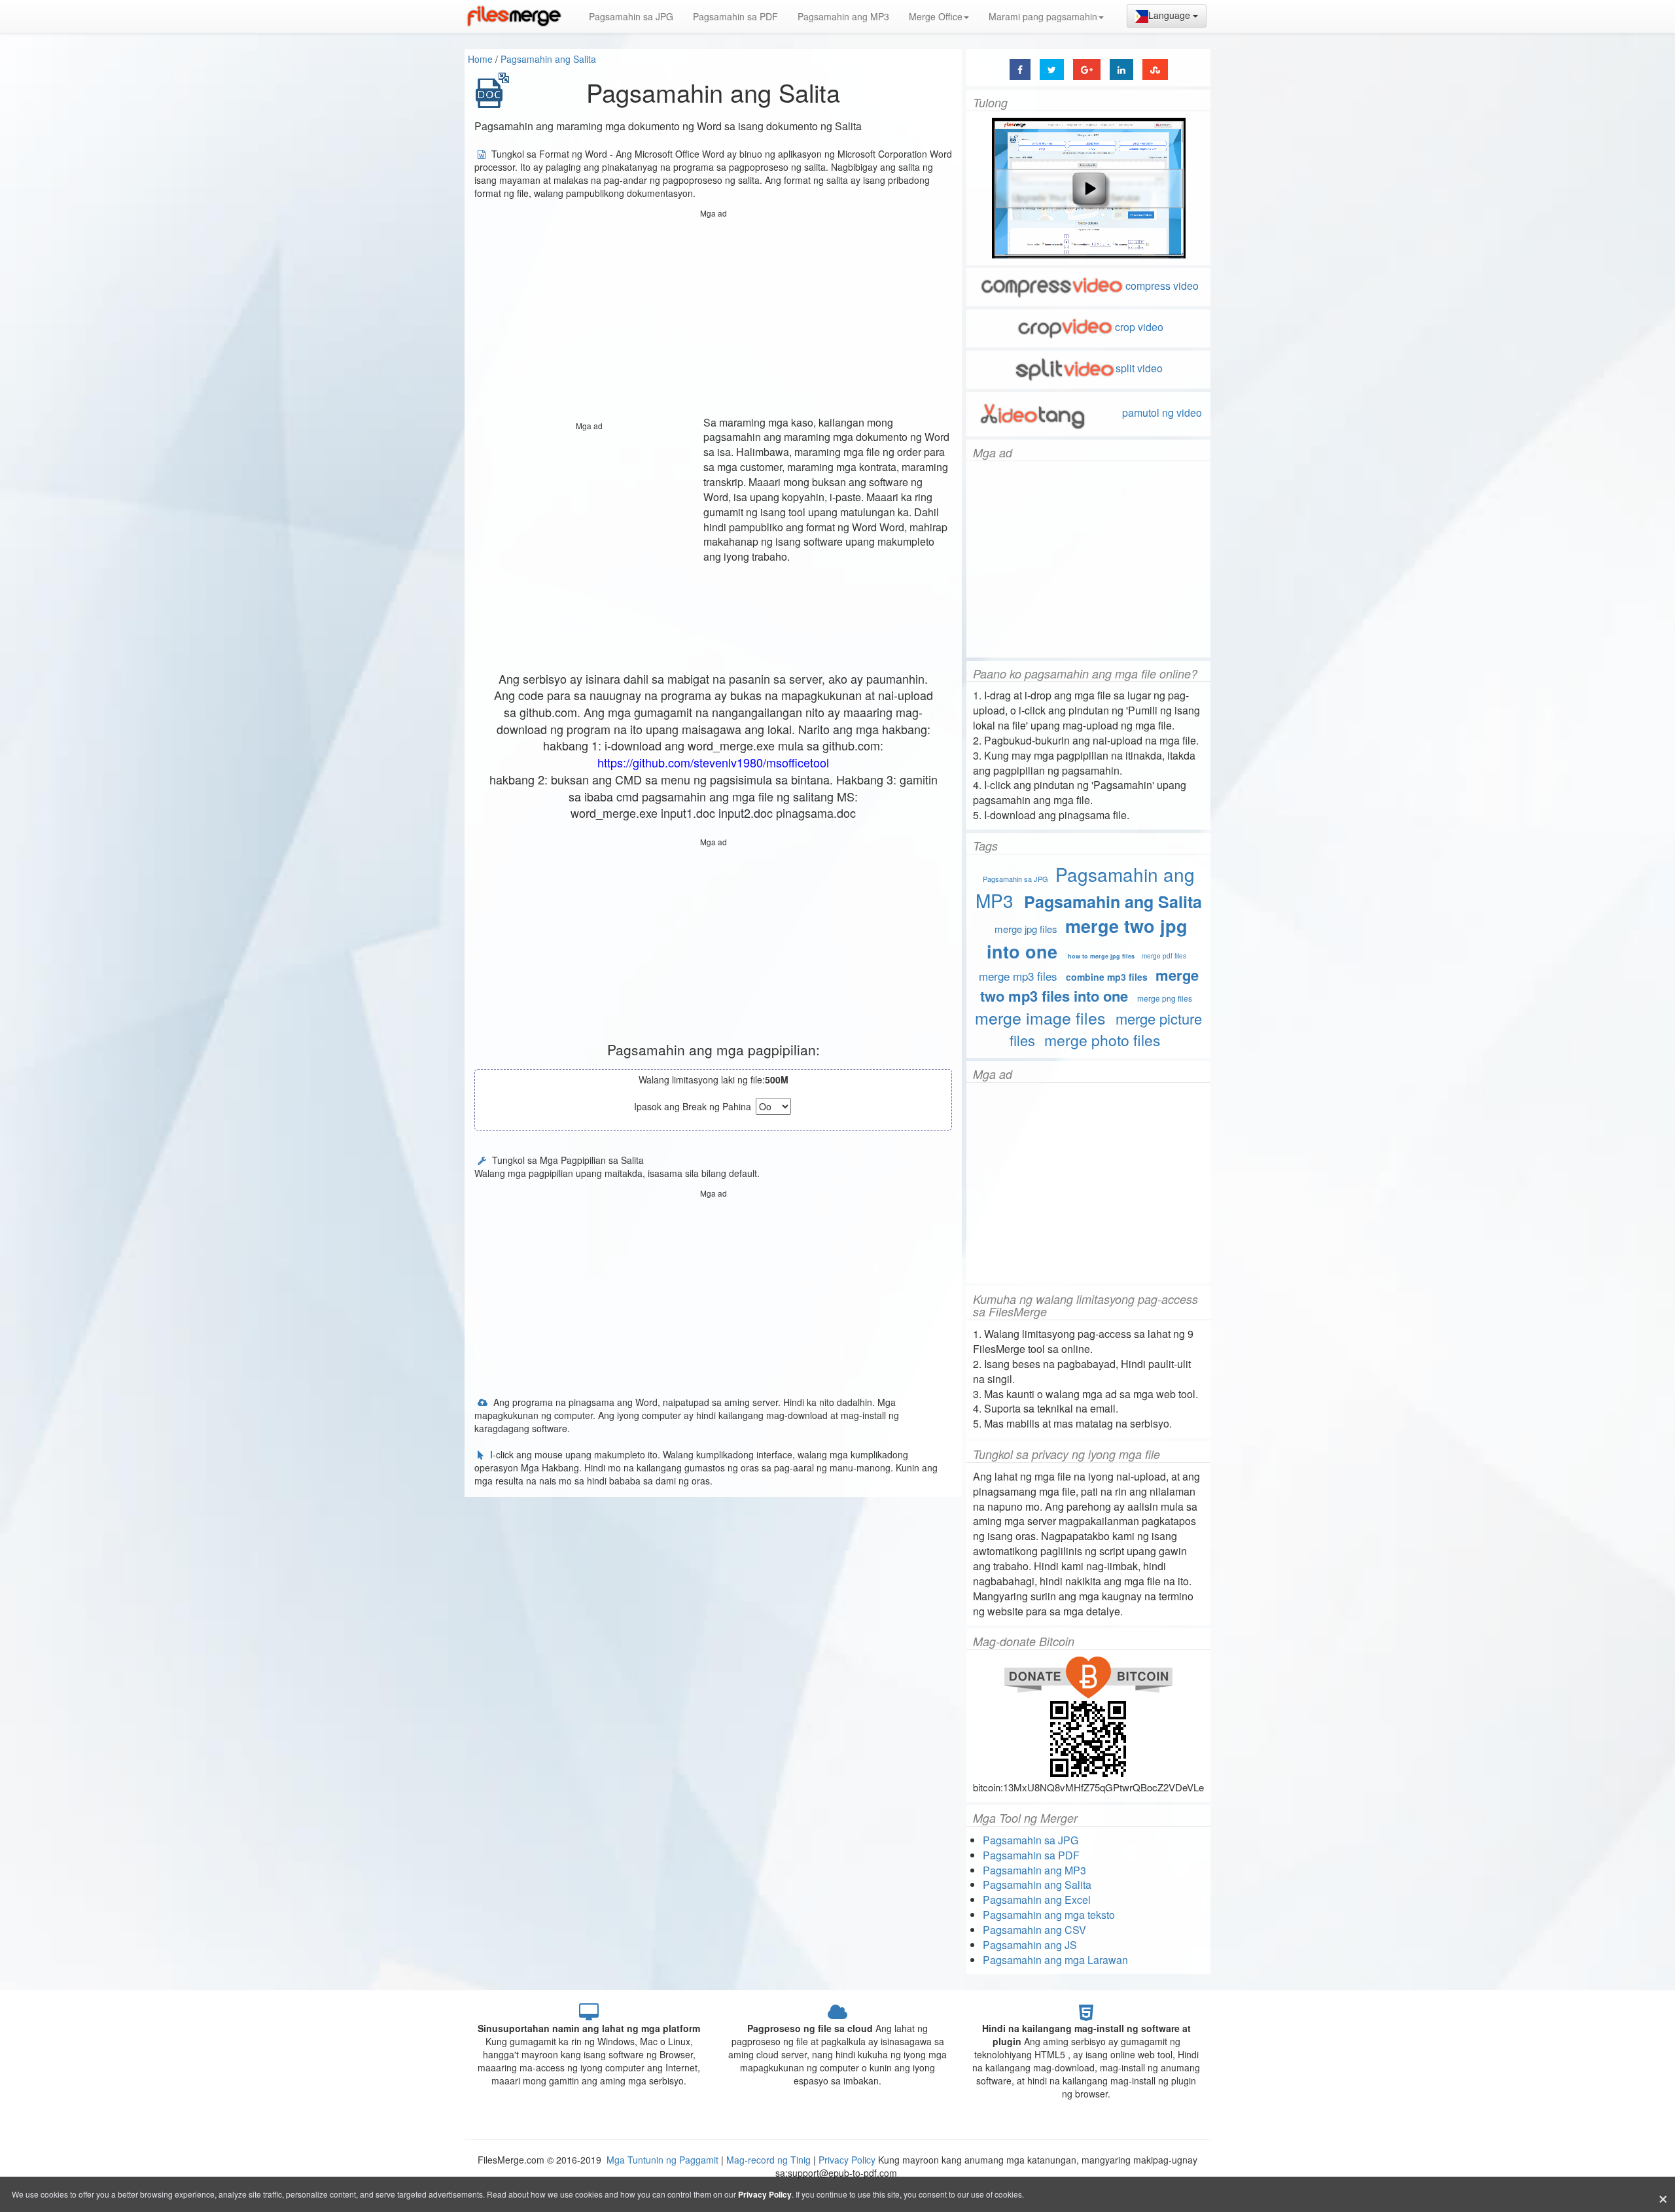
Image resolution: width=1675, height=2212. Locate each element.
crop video (1139, 327)
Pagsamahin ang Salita (548, 59)
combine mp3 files (1107, 977)
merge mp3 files (1018, 976)
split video (1139, 368)
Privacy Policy (847, 2160)
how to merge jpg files (1101, 956)
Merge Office (936, 16)
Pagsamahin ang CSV (1034, 1930)
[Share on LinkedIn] (1121, 69)
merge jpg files (1026, 929)
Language (1171, 15)
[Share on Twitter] (1052, 69)
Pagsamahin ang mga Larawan (1055, 1960)
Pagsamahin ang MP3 (843, 16)
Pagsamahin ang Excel (1037, 1900)
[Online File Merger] (514, 16)
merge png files (1165, 998)
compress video (1162, 286)
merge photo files (1102, 1040)
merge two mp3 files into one (1089, 985)
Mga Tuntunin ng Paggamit (664, 2160)
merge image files (1040, 1017)
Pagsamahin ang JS (1030, 1945)
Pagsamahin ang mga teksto (1049, 1915)
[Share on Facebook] (1020, 69)
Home (480, 59)
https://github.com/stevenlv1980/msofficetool (713, 762)
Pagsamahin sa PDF (735, 16)
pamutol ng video (1161, 413)
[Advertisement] (713, 314)
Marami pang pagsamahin (1043, 16)
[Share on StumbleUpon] (1155, 69)
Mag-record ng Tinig (768, 2160)
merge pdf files (1164, 956)
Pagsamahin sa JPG (631, 16)
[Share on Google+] (1087, 69)
